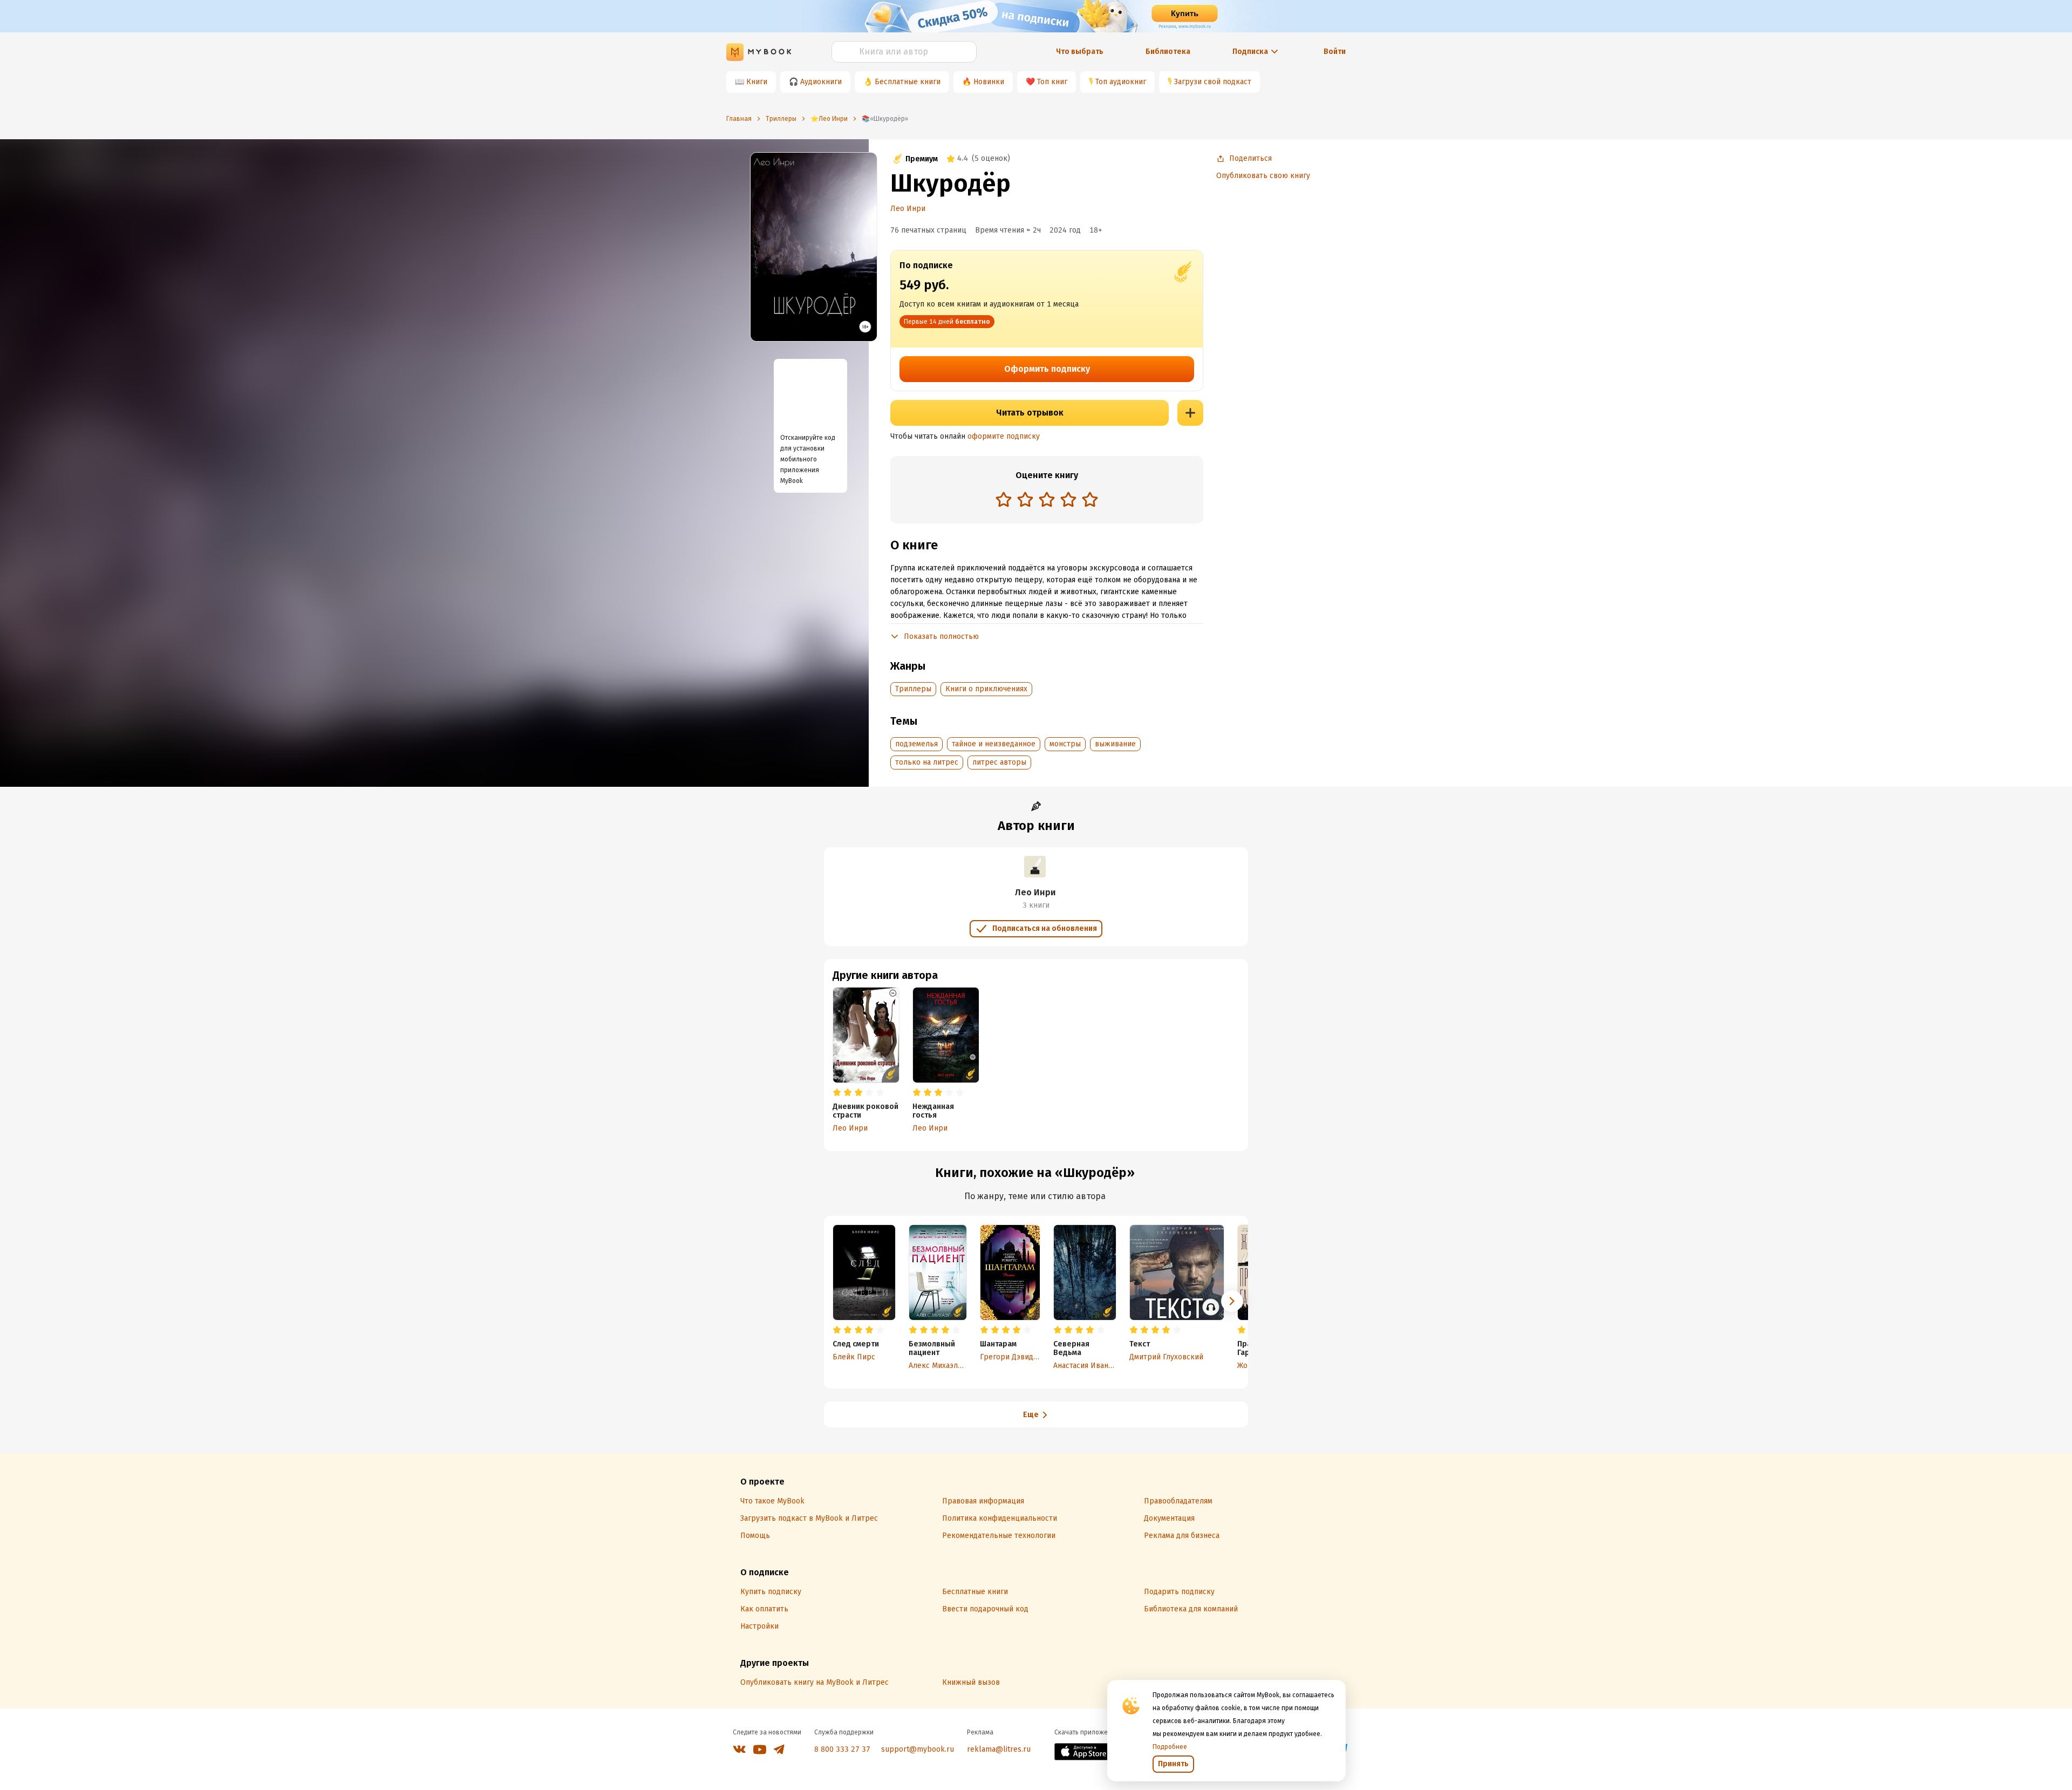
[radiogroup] (1047, 501)
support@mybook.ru (918, 1749)
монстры (1065, 744)
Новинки (989, 82)
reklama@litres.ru (999, 1749)
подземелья (916, 744)
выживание (1115, 744)
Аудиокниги (821, 82)
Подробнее (1170, 1747)
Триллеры (913, 689)
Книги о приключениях (986, 689)
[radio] (1004, 499)
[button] (1232, 1301)
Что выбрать (1080, 52)
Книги (757, 82)
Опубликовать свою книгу (1263, 176)
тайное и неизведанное (994, 744)
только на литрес (927, 762)
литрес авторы (999, 762)
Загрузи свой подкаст (1213, 82)
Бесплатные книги (908, 82)
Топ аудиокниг (1121, 82)
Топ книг (1052, 82)
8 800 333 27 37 (842, 1749)
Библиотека (1168, 52)
